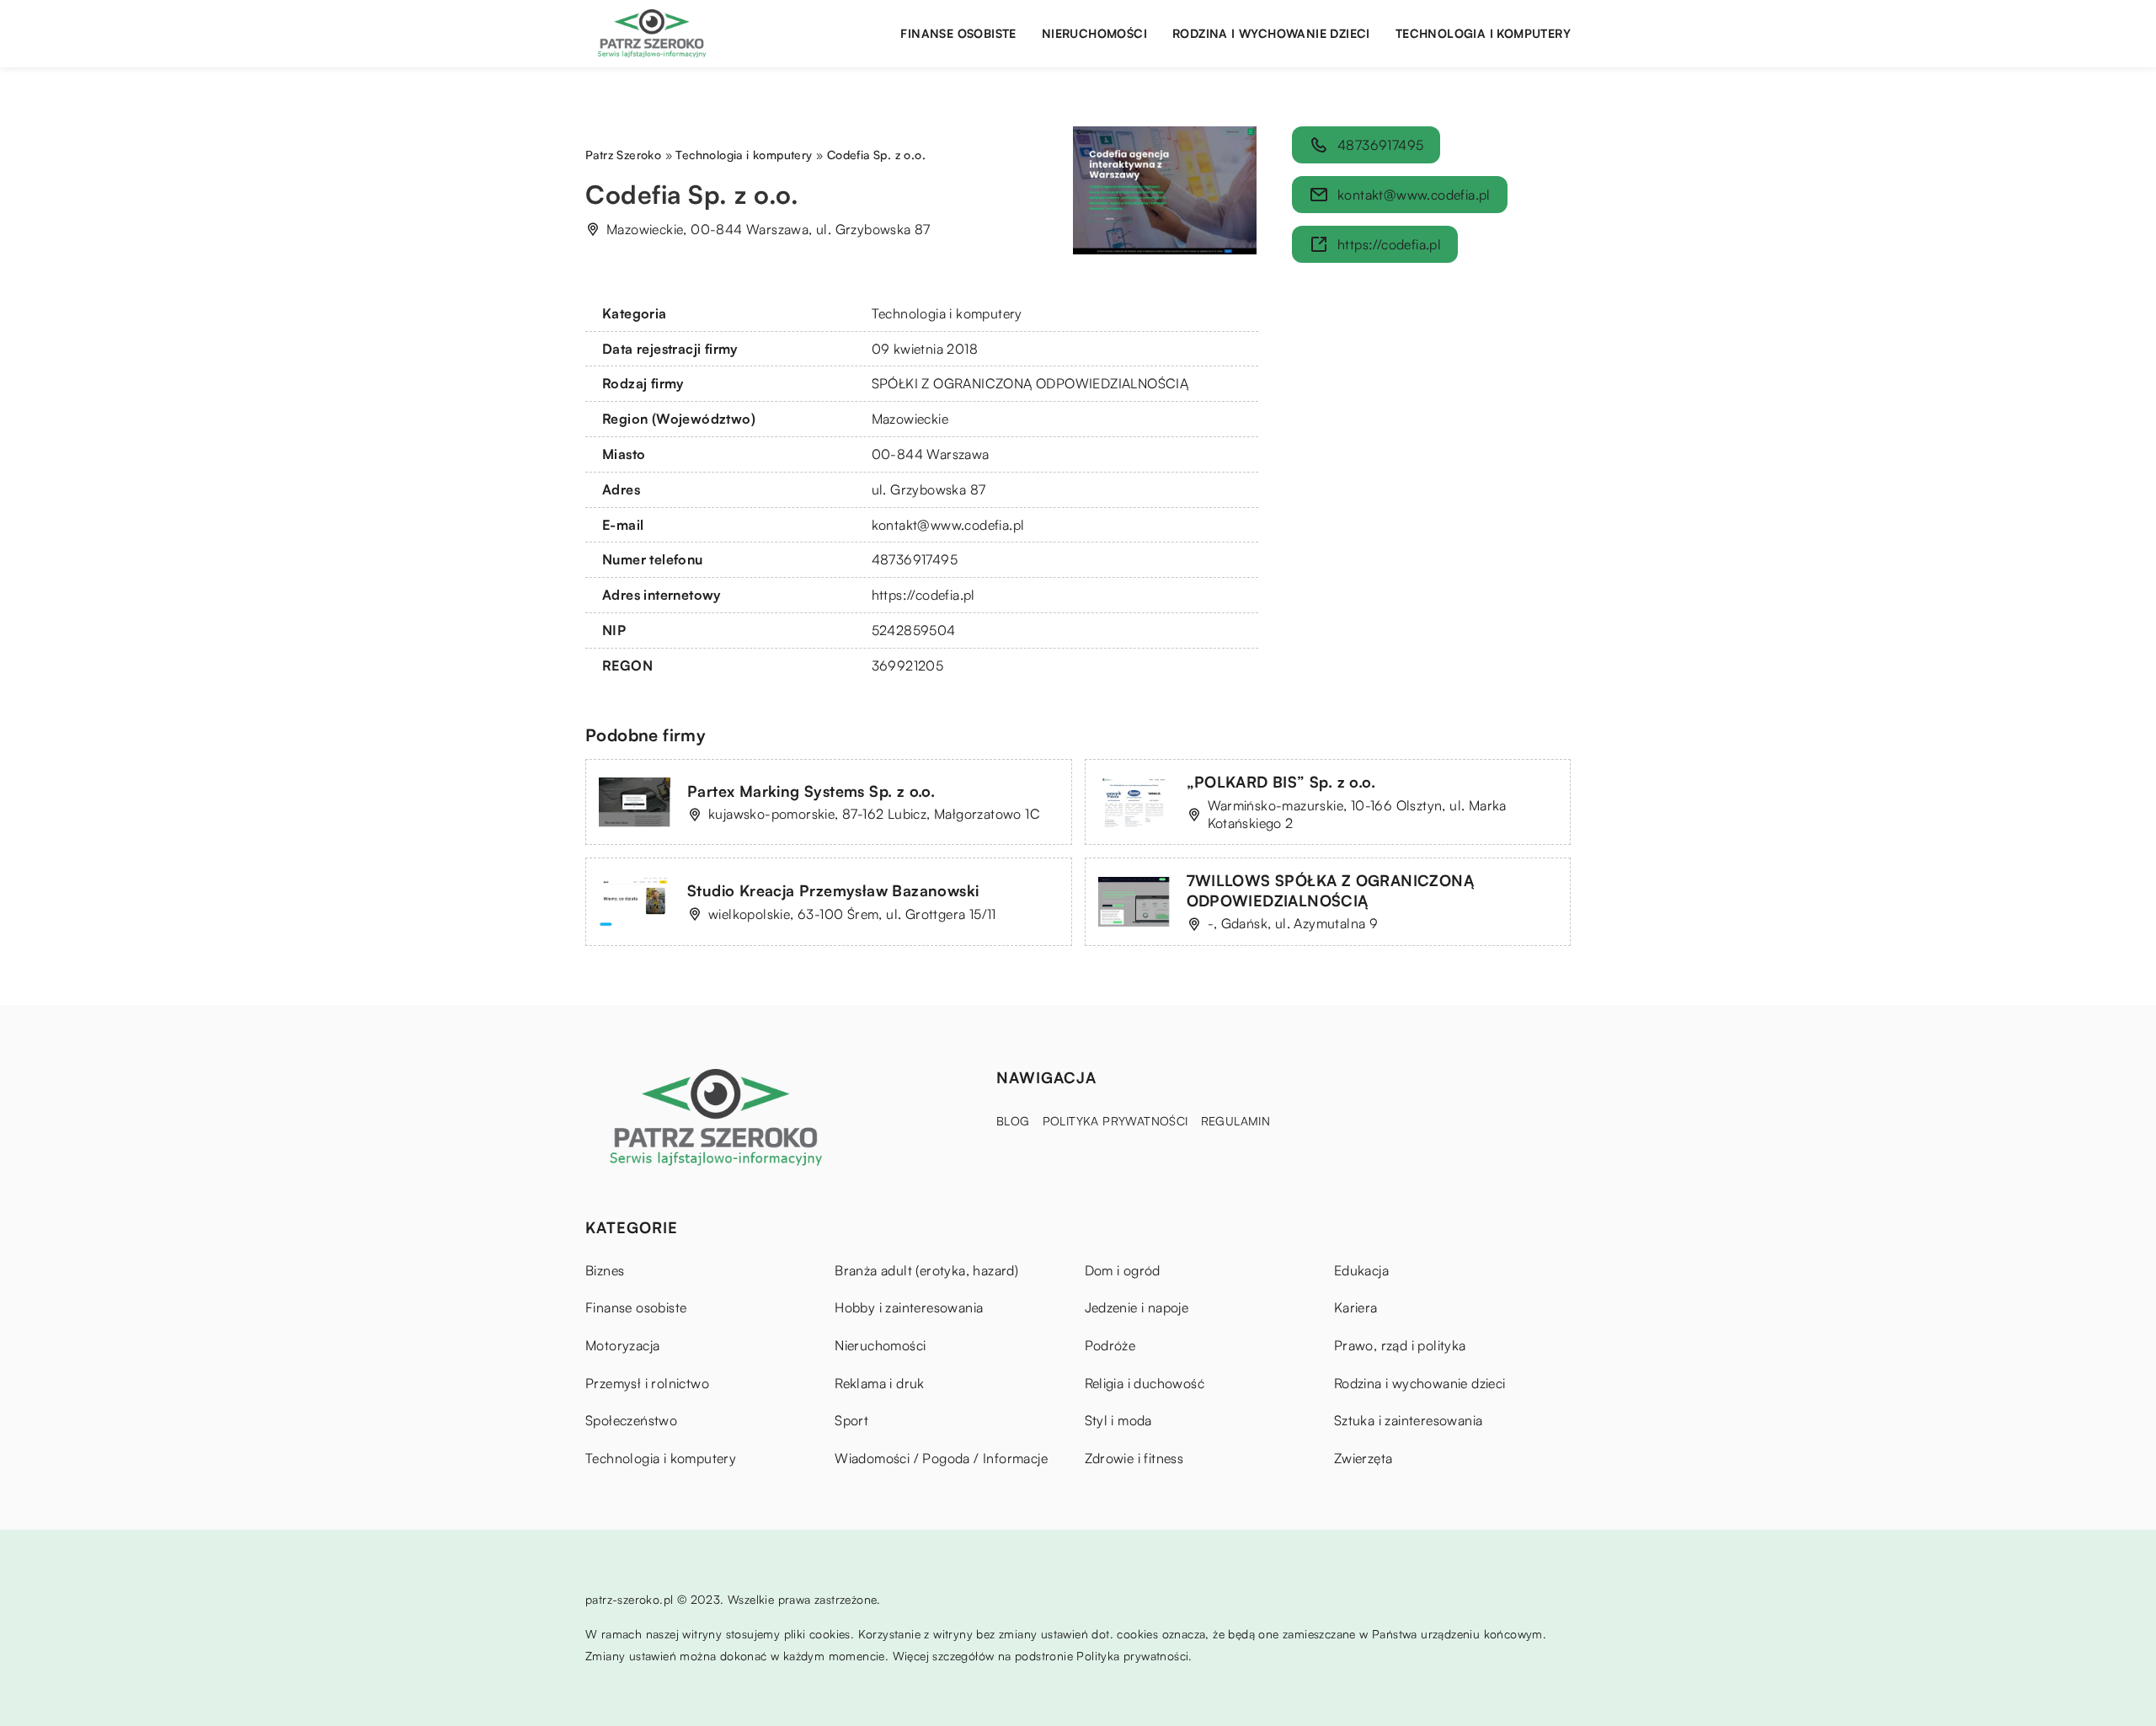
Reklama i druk (880, 1383)
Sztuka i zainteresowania (1409, 1420)
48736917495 (915, 559)
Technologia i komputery (1483, 33)
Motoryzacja (622, 1345)
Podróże (1110, 1345)
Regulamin (1236, 1121)
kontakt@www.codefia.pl (948, 525)
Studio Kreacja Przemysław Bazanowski (833, 890)
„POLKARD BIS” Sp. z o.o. (1281, 782)
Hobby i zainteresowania (909, 1307)
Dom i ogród (1123, 1270)
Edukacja (1361, 1270)
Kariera (1356, 1307)
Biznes (605, 1270)
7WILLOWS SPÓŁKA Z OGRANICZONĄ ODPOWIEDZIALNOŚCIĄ (1331, 890)
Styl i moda (1118, 1420)
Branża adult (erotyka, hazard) (926, 1270)
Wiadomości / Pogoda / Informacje (941, 1458)
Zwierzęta (1364, 1458)
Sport (851, 1420)
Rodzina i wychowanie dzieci (1271, 33)
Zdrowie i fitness (1134, 1458)
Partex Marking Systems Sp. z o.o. (811, 791)
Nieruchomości (1094, 33)
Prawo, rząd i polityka (1400, 1345)
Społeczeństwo (631, 1420)
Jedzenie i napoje (1137, 1307)
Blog (1013, 1121)
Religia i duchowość (1145, 1383)
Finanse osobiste (958, 33)
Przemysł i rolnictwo (647, 1383)
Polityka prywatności (1115, 1121)
